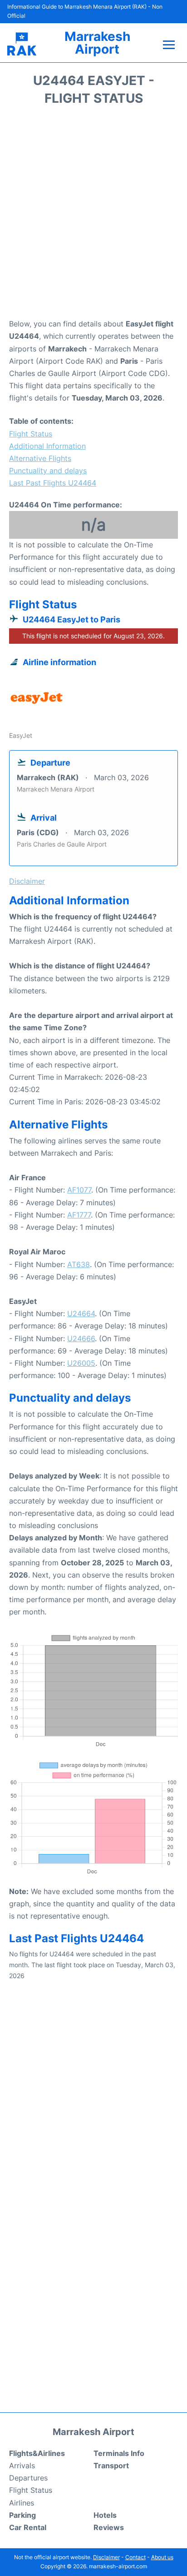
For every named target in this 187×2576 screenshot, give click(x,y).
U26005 (81, 1363)
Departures (28, 2478)
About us (162, 2557)
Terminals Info (119, 2453)
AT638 (79, 1264)
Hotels (105, 2515)
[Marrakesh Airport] (22, 44)
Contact (135, 2557)
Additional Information (47, 446)
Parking (22, 2515)
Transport (111, 2466)
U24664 (81, 1313)
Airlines (22, 2503)
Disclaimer (106, 2557)
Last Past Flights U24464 (53, 483)
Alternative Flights (40, 458)
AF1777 (79, 1215)
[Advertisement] (93, 215)
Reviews (109, 2527)
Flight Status (31, 434)
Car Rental (28, 2527)
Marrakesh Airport (97, 43)
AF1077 (79, 1190)
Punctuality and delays (48, 471)
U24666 (81, 1338)
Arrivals (22, 2466)
